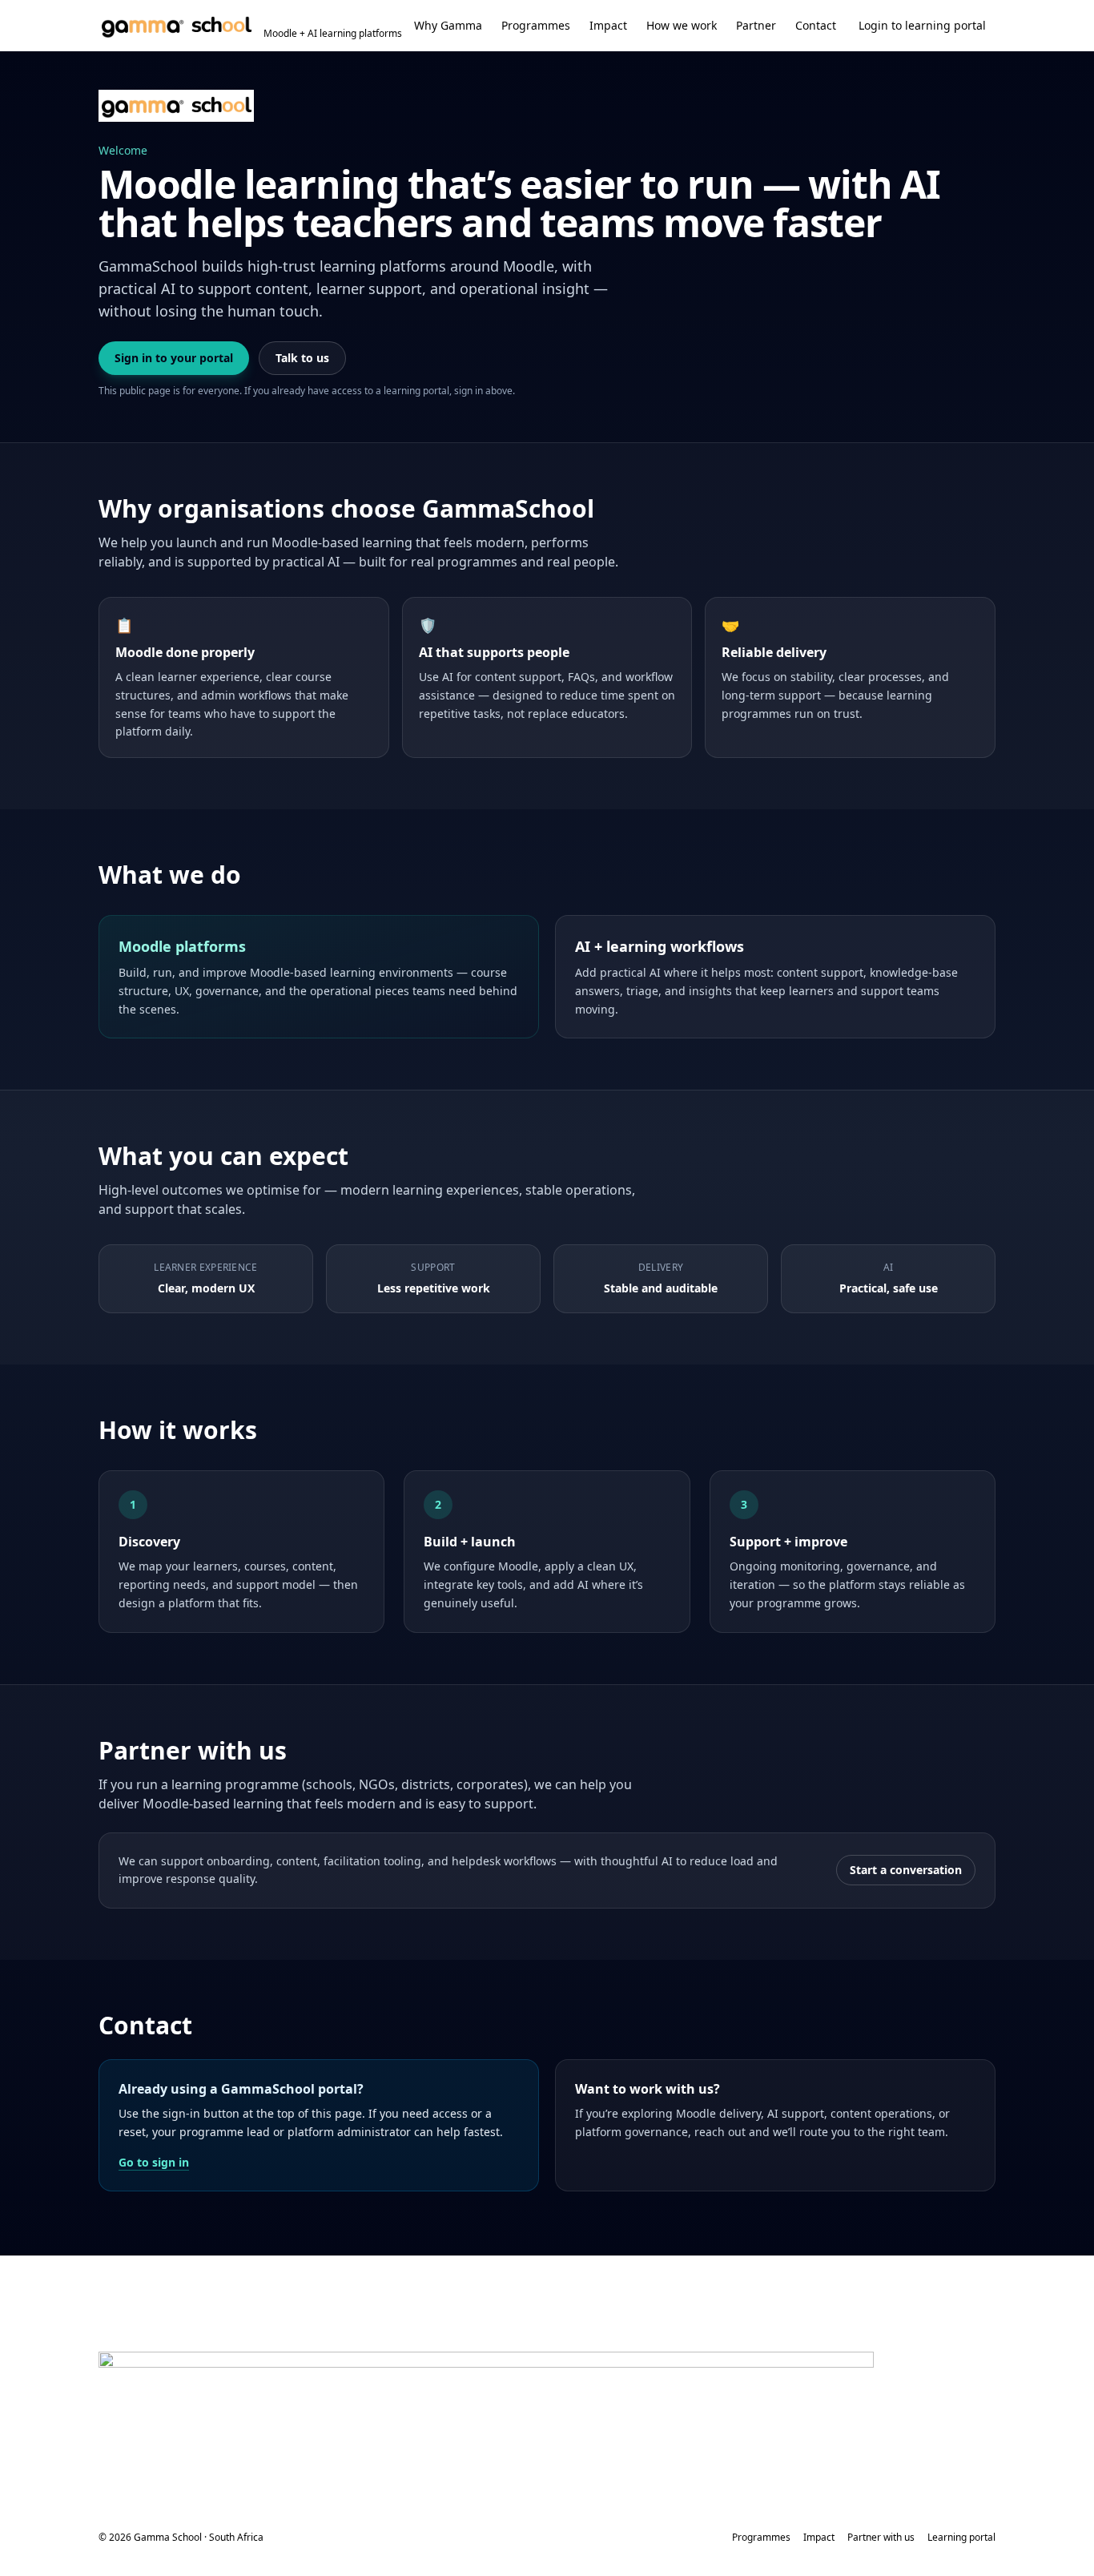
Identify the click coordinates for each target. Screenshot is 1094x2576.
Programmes (536, 25)
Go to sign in (154, 2162)
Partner (756, 25)
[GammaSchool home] (176, 106)
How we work (682, 25)
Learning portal (961, 2538)
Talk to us (302, 358)
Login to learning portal (922, 25)
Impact (608, 25)
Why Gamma (448, 25)
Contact (816, 25)
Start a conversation (906, 1870)
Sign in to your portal (174, 358)
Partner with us (881, 2538)
